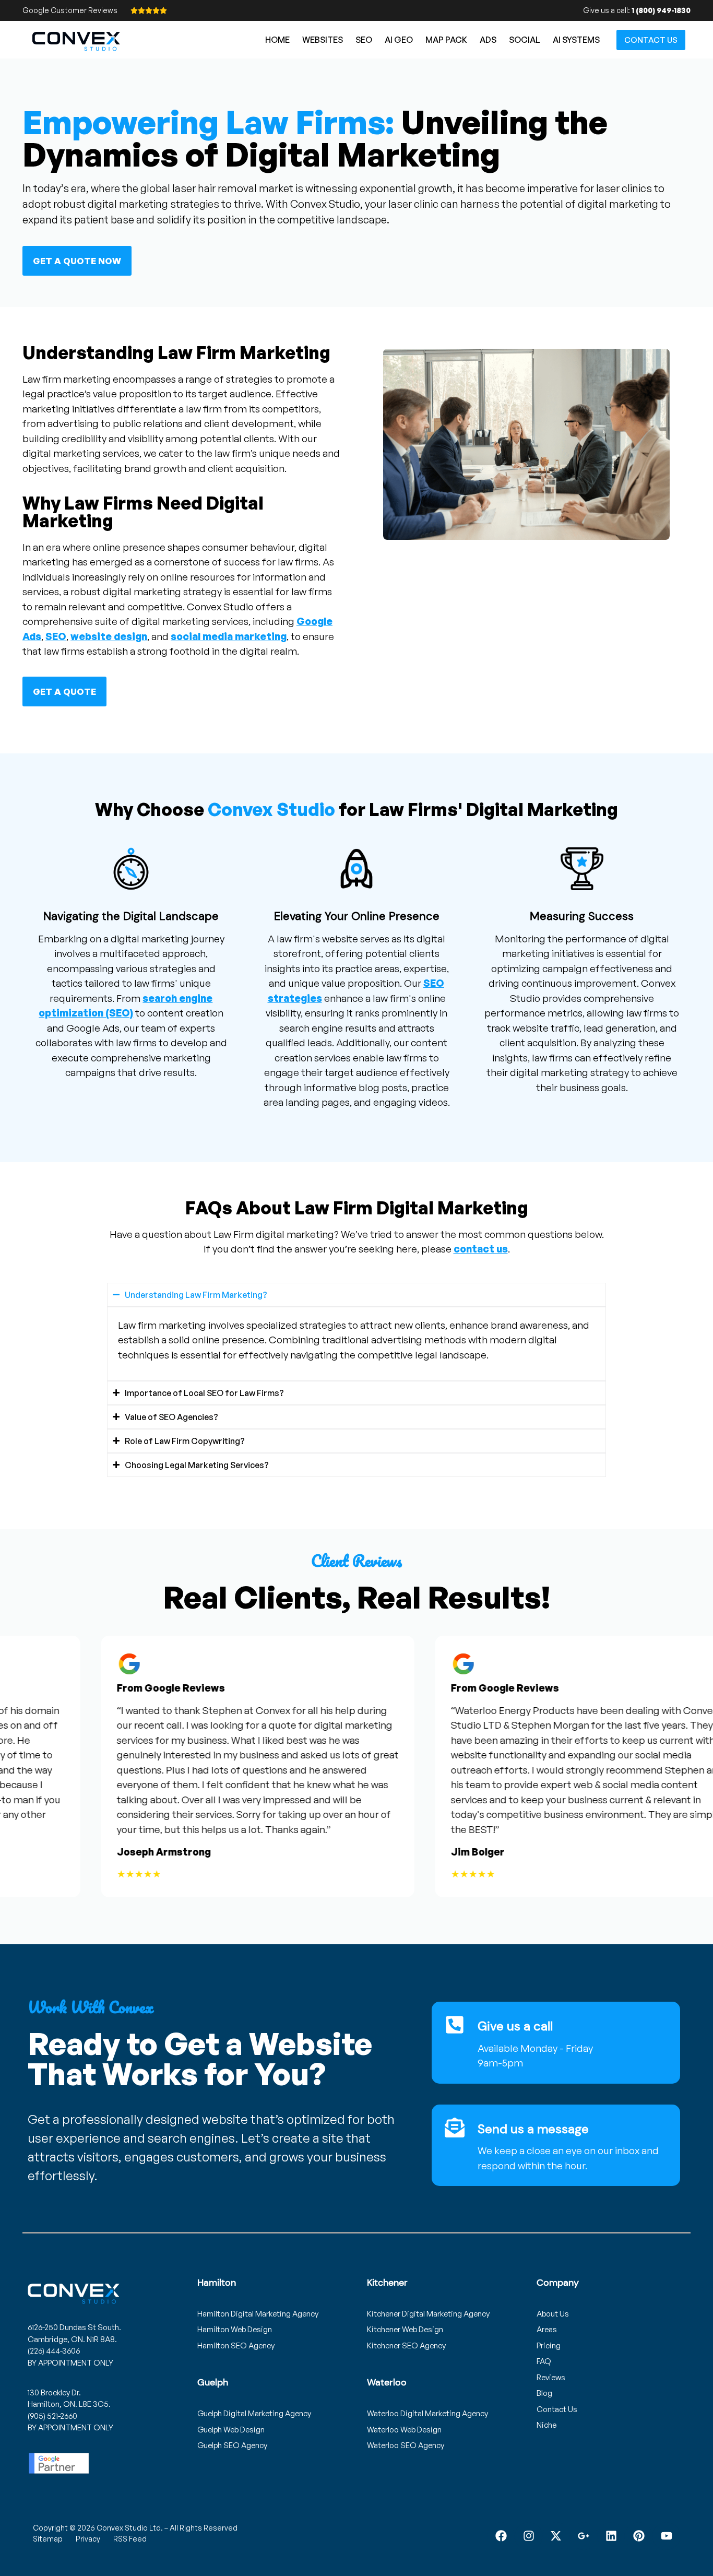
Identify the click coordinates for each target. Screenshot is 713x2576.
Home (277, 40)
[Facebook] (501, 2536)
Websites (323, 40)
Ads (488, 40)
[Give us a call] (455, 2025)
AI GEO (399, 40)
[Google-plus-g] (584, 2536)
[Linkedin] (611, 2536)
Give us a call (515, 2026)
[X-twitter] (556, 2536)
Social (525, 40)
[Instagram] (528, 2536)
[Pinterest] (639, 2536)
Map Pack (446, 40)
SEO (364, 40)
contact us (481, 1249)
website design (109, 636)
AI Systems (576, 40)
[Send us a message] (455, 2128)
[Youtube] (666, 2536)
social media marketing (229, 636)
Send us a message (533, 2129)
